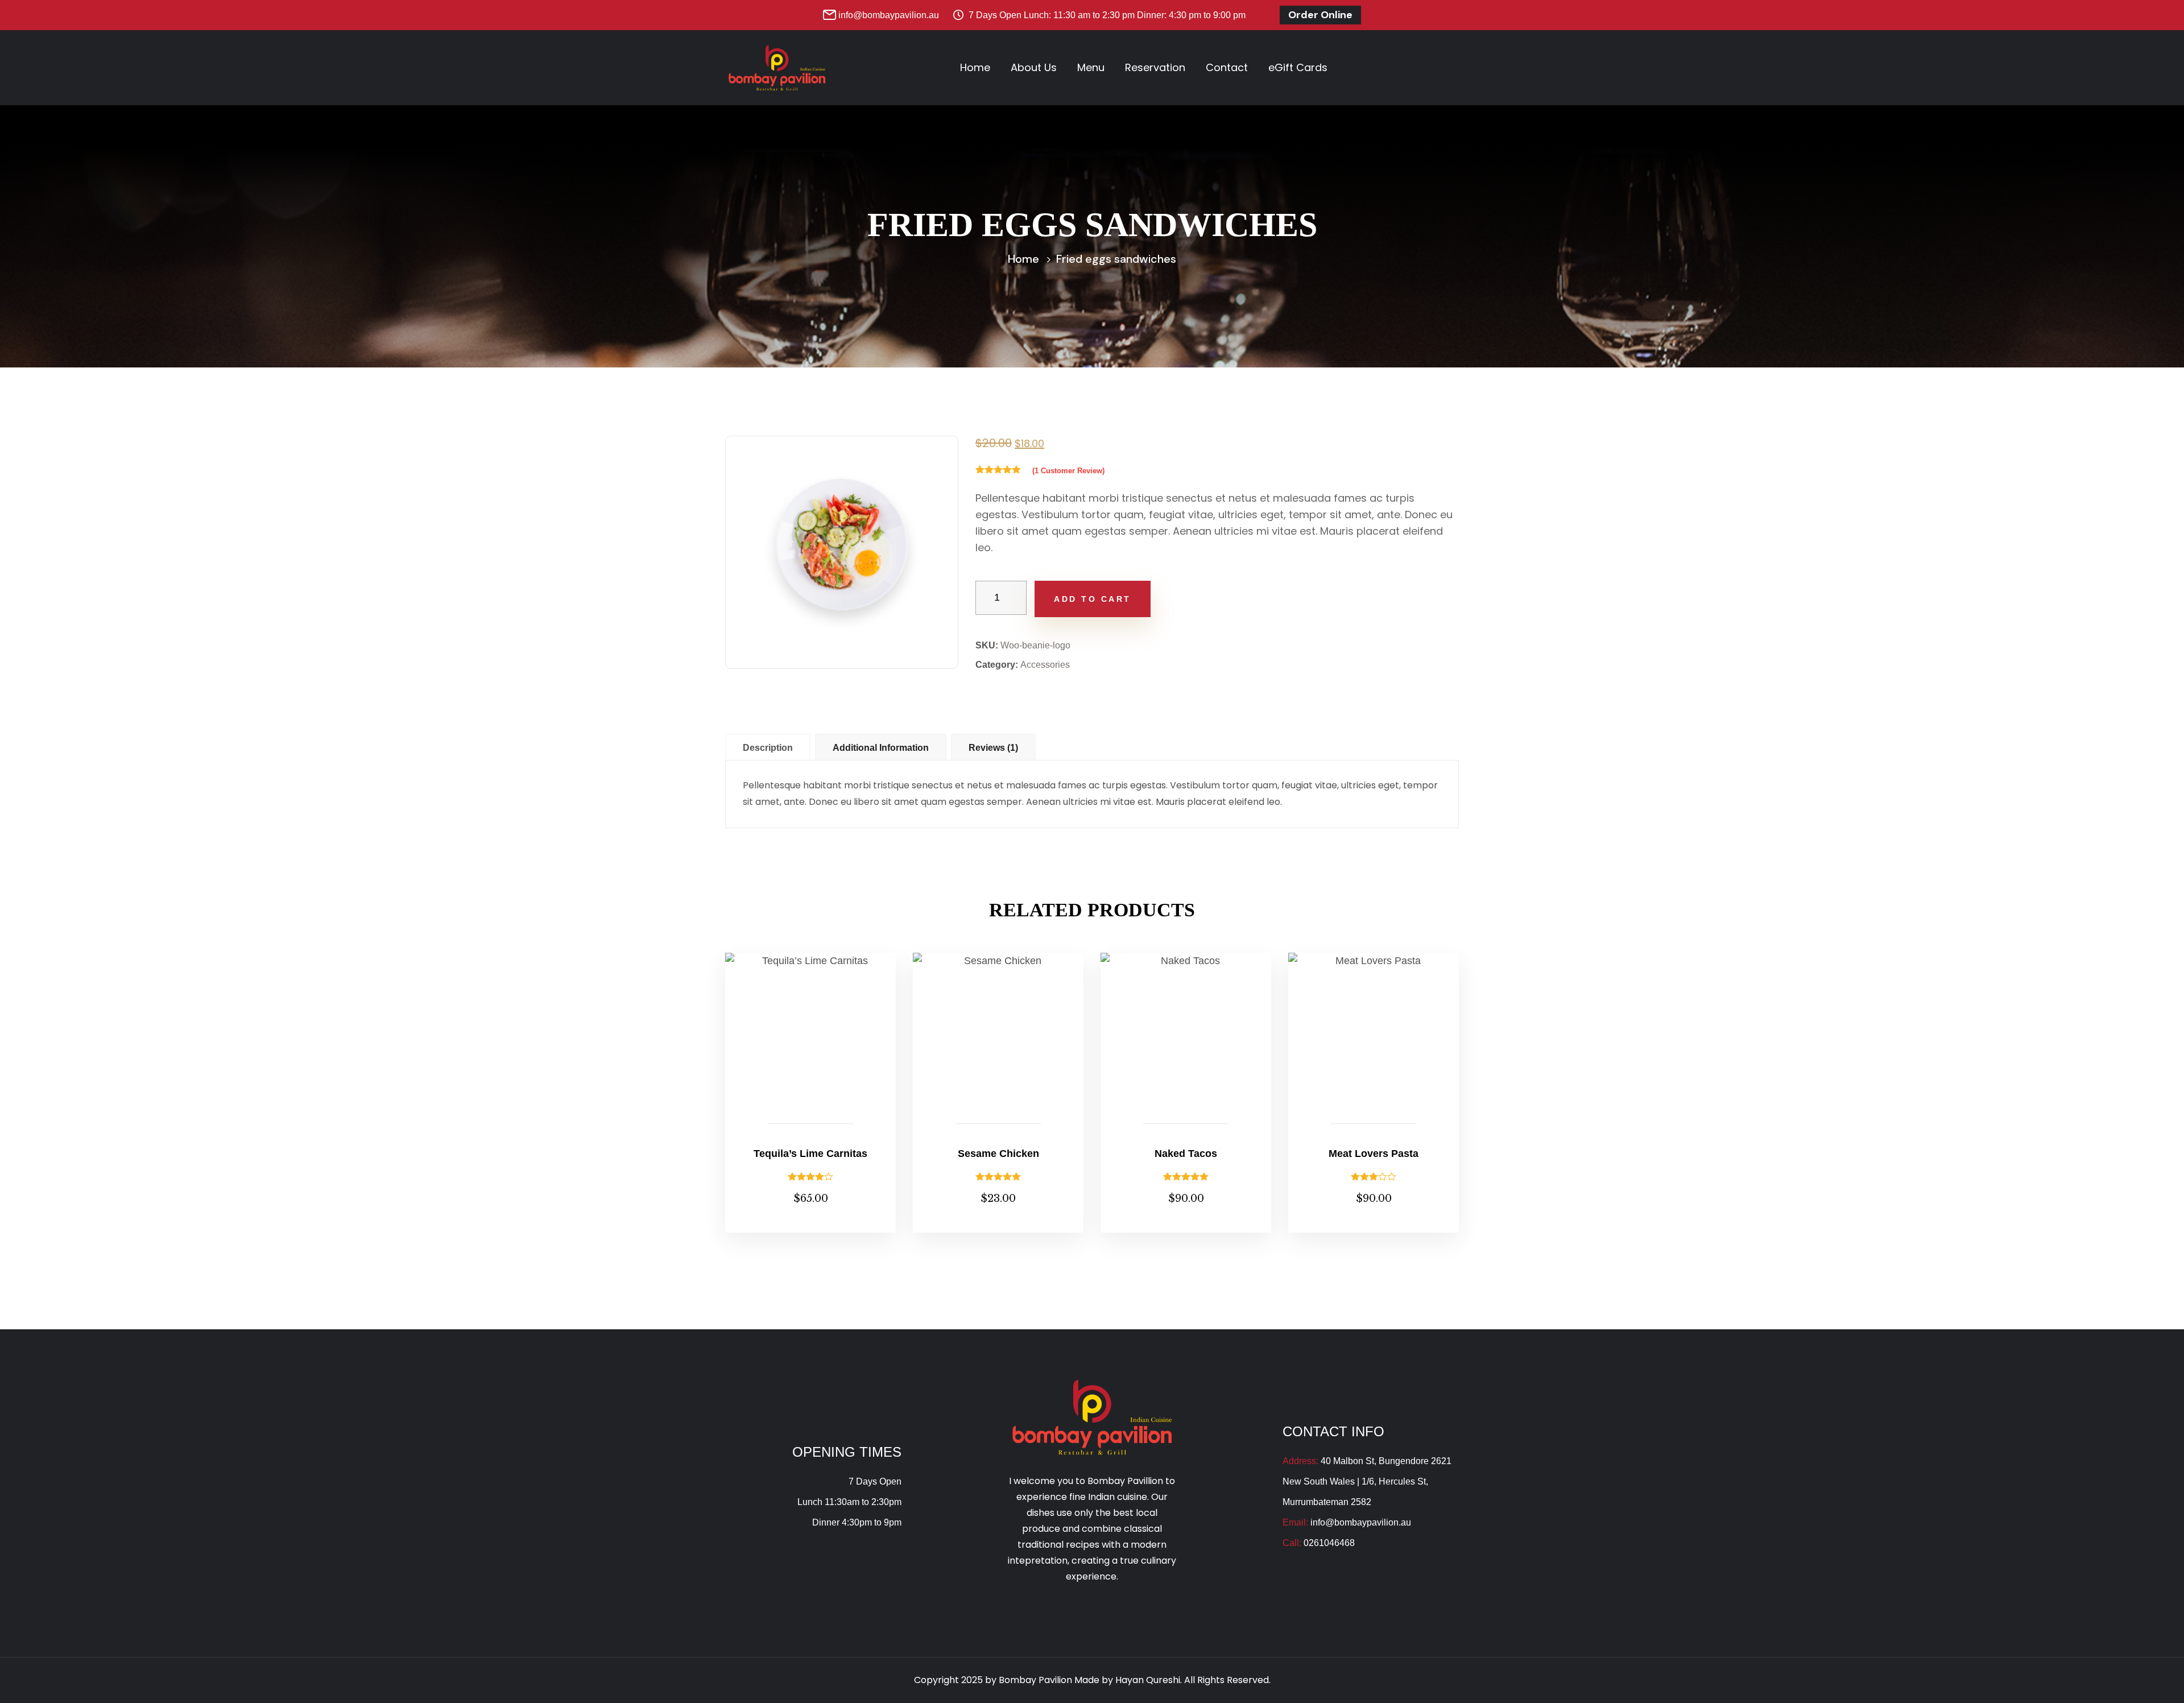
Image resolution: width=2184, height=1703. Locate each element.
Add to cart (1093, 599)
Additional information (881, 748)
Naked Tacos (1186, 1154)
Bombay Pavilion (1037, 1680)
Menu (1091, 67)
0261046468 (1329, 1543)
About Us (1034, 67)
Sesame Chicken (998, 1154)
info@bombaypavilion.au (889, 15)
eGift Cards (1298, 67)
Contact (1227, 67)
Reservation (1155, 67)
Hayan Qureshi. (1149, 1680)
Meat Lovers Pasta (1374, 1154)
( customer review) (1068, 471)
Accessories (1045, 665)
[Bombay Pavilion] (777, 67)
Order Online (1320, 15)
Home (975, 67)
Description (768, 748)
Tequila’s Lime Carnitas (810, 1154)
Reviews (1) (993, 748)
